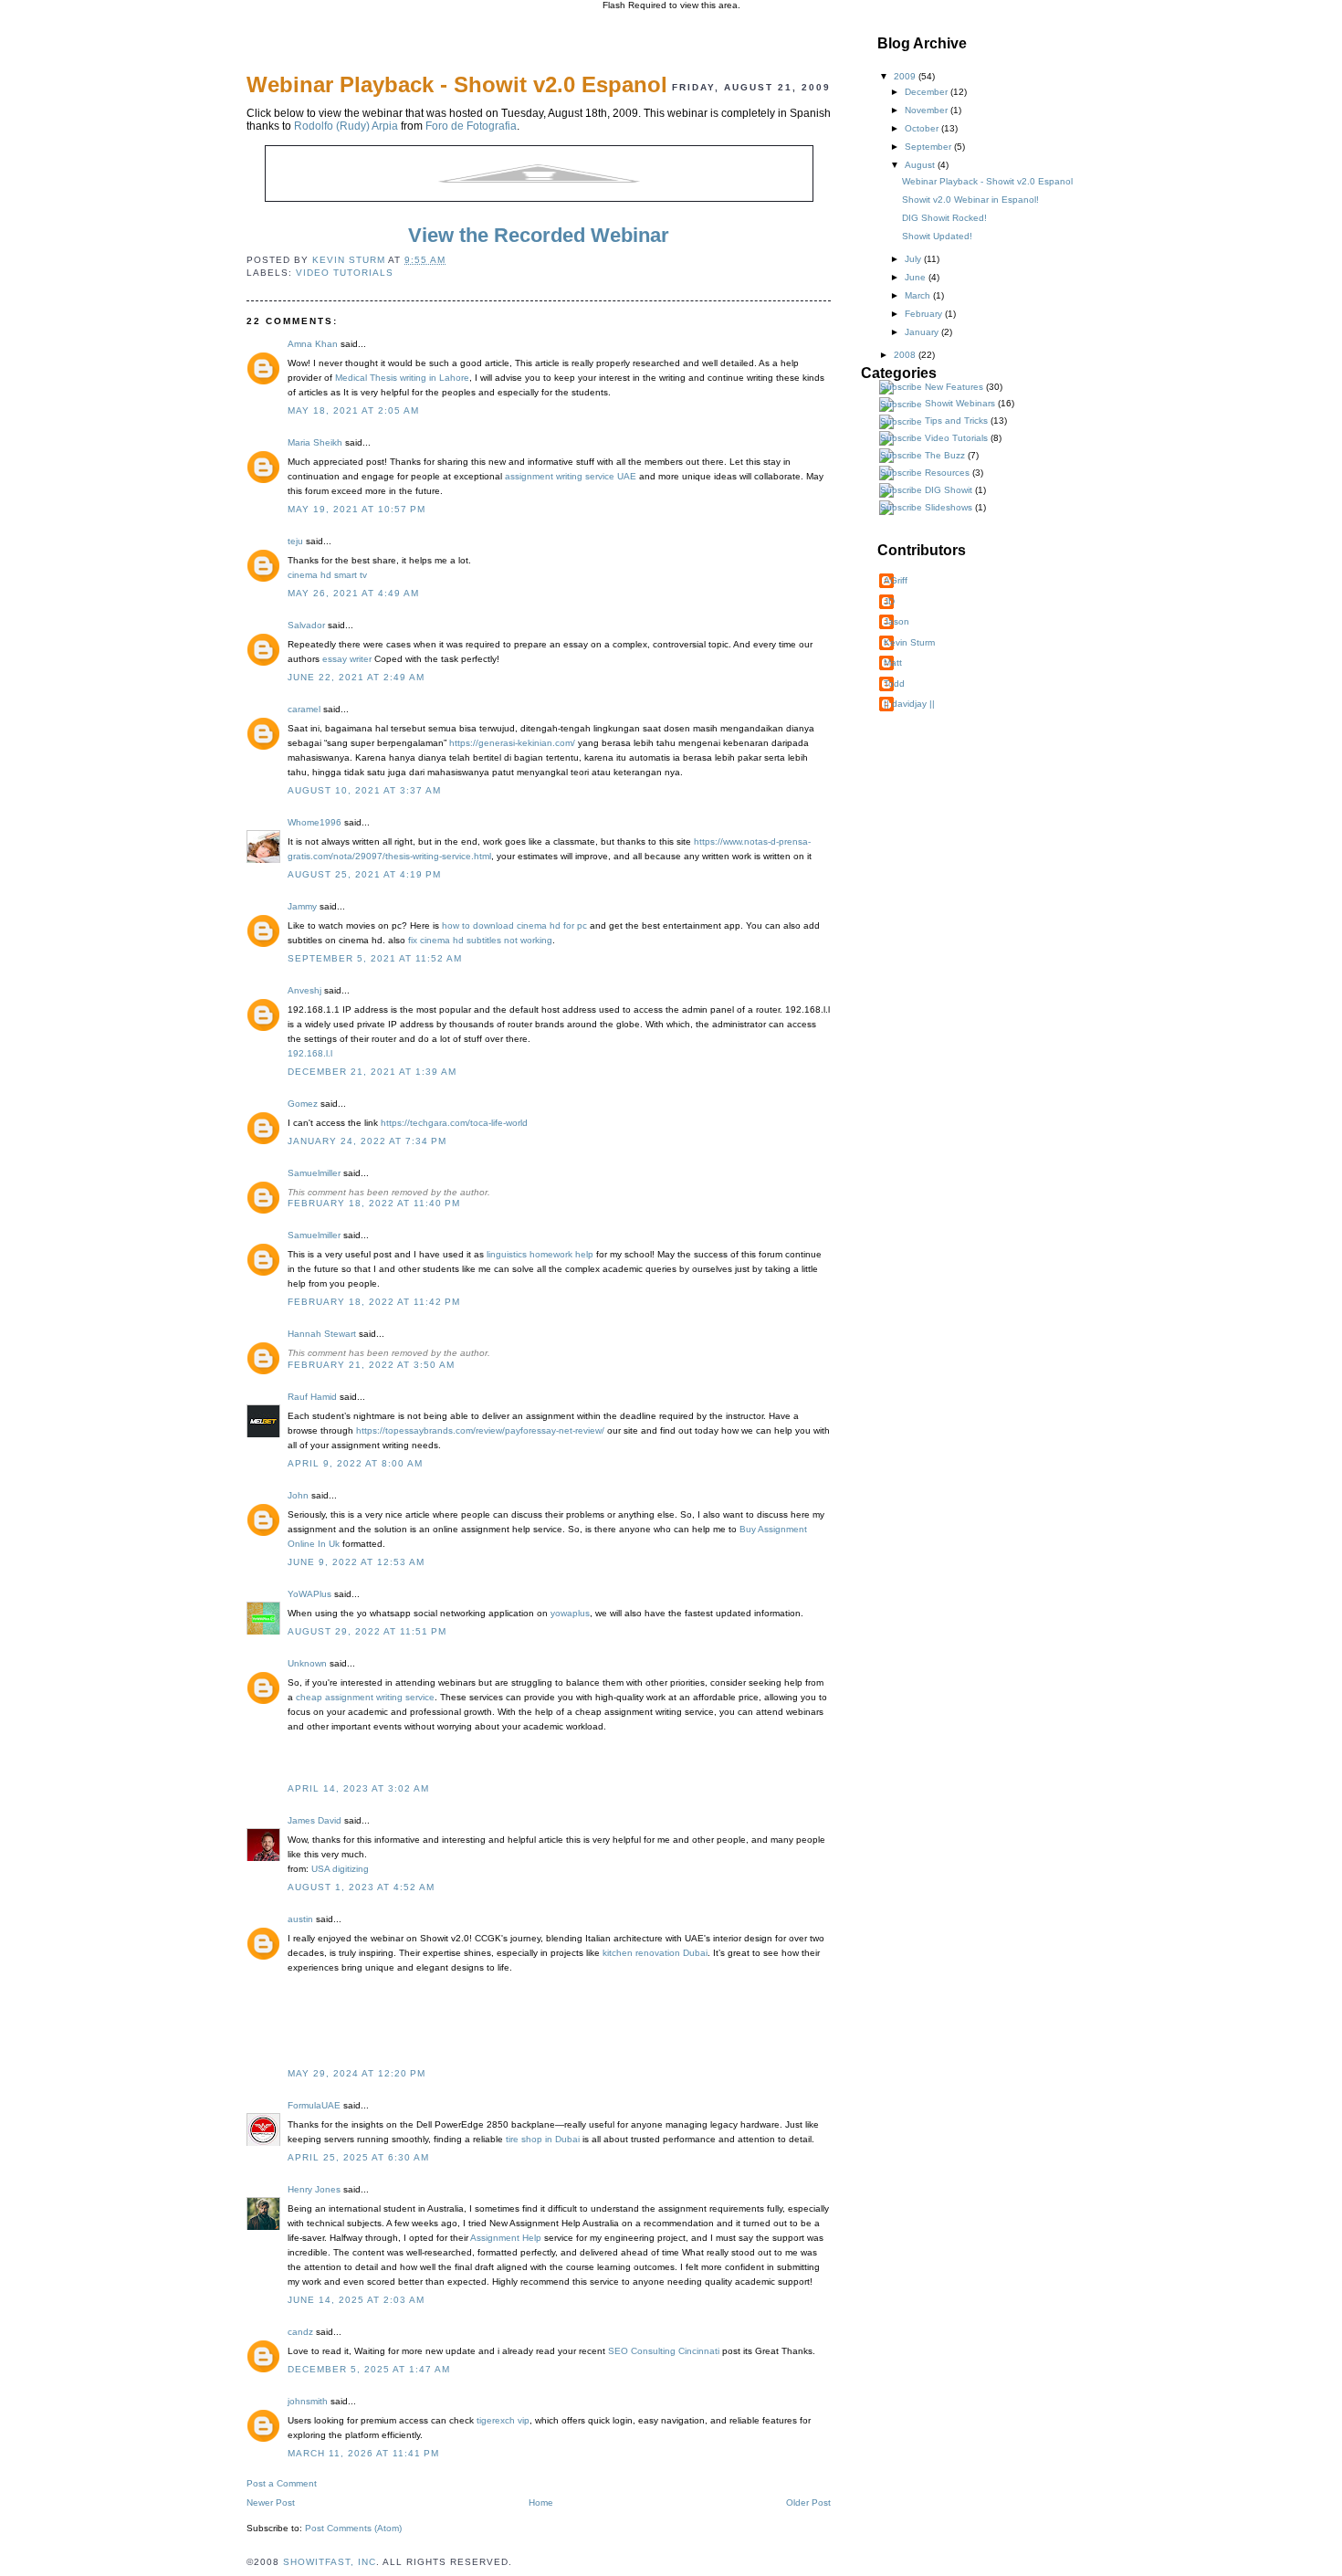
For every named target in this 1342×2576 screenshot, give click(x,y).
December (928, 92)
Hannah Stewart (322, 1334)
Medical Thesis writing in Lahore (402, 378)
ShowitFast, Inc (330, 2562)
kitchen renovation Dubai (655, 1953)
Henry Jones (314, 2189)
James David (315, 1820)
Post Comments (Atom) (353, 2528)
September (929, 147)
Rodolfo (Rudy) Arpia (346, 126)
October (923, 128)
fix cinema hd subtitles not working (480, 940)
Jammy (302, 906)
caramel (304, 709)
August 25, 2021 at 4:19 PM (364, 874)
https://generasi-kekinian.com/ (512, 743)
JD (889, 601)
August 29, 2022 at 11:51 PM (367, 1631)
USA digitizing (340, 1869)
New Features (954, 387)
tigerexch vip (503, 2420)
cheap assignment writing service (365, 1697)
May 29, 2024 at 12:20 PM (356, 2073)
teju (295, 541)
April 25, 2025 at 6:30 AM (358, 2157)
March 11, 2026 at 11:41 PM (363, 2453)
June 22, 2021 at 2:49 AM (356, 677)
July (914, 259)
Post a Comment (282, 2483)
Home (541, 2502)
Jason (896, 621)
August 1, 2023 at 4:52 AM (361, 1887)
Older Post (808, 2502)
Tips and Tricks (956, 421)
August (921, 165)
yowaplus (570, 1613)
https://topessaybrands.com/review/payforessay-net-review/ (480, 1430)
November (928, 110)
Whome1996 (315, 822)
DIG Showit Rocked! (944, 218)
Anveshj (304, 990)
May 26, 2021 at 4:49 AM (353, 593)
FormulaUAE (314, 2105)
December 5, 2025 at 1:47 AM (369, 2369)
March (919, 295)
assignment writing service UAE (571, 476)
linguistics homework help (540, 1254)
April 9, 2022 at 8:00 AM (355, 1463)
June (917, 277)
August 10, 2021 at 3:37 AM (364, 790)
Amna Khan (313, 344)
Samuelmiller (314, 1173)
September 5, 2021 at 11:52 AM (375, 958)
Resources (947, 473)
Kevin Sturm (909, 642)
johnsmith (308, 2401)
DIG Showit (949, 490)
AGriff (896, 580)
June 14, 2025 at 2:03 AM (356, 2300)
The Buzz (945, 455)
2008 (906, 355)
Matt (893, 662)
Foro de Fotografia (471, 126)
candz (300, 2332)
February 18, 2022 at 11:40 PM (374, 1203)
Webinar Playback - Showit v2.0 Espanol (987, 181)
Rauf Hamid (312, 1397)
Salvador (306, 625)
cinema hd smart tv (327, 575)
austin (300, 1919)
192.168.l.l (310, 1053)
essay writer (347, 659)
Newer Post (271, 2502)
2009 (906, 76)
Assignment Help (506, 2238)
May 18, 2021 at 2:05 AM (353, 410)
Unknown (307, 1663)
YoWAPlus (309, 1594)
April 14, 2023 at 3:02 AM (358, 1788)
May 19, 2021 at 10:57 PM (356, 509)
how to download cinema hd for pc (514, 925)
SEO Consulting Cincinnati (664, 2351)
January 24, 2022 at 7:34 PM (367, 1141)
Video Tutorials (345, 273)
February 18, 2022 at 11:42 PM (374, 1302)
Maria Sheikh (315, 442)
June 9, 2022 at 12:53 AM (356, 1562)
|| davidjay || (909, 704)
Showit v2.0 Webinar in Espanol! (970, 200)
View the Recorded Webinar (539, 235)
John (298, 1495)
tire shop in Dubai (543, 2139)
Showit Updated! (937, 236)
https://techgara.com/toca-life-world (454, 1123)
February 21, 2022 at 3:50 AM (371, 1365)
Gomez (303, 1104)
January (923, 332)
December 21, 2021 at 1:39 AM (372, 1072)
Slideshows (949, 507)
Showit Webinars (960, 403)
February (925, 314)
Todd (894, 683)
